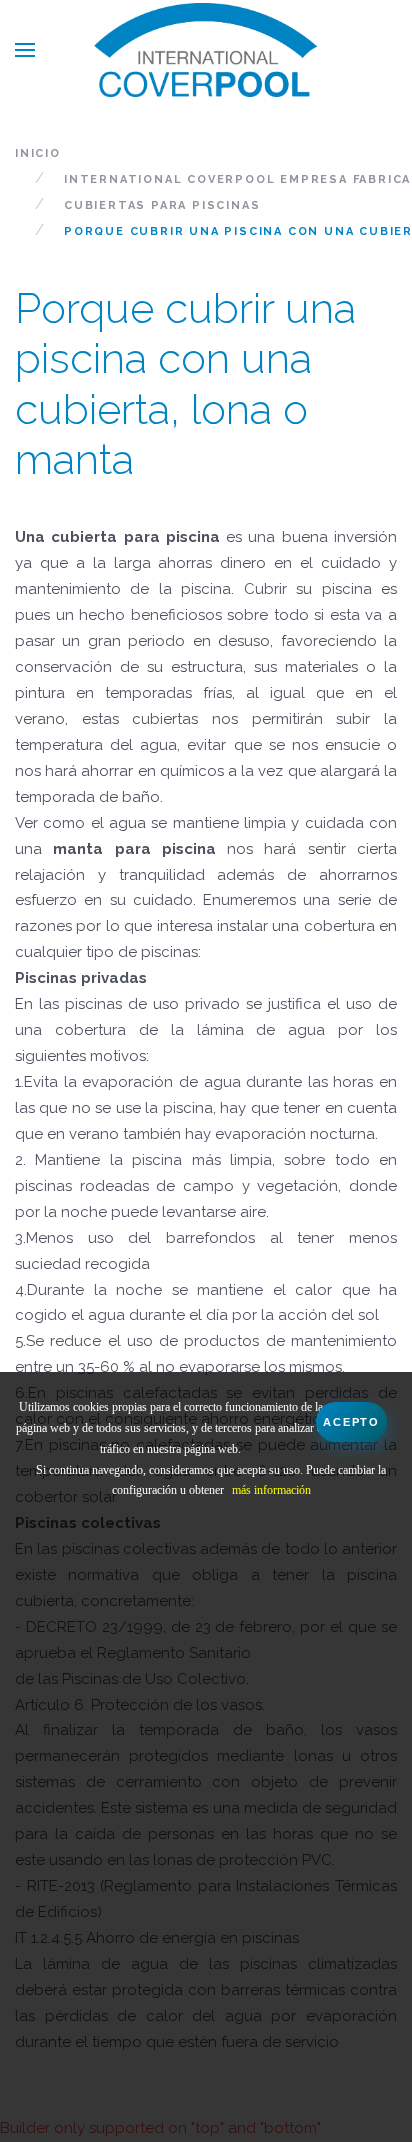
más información (271, 1490)
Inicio (38, 153)
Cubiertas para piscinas (162, 205)
